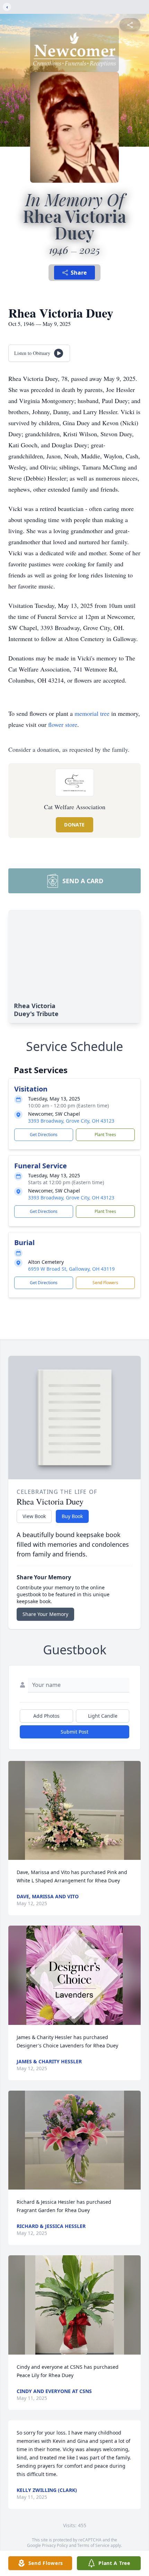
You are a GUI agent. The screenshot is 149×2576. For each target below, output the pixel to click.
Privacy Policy (55, 2545)
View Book (34, 1516)
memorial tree (92, 713)
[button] (75, 1811)
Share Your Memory (45, 1614)
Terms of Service (93, 2545)
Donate (74, 825)
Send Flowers (105, 1283)
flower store (63, 724)
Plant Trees (105, 1135)
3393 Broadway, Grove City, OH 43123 (71, 1121)
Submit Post (74, 1732)
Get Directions (44, 1135)
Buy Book (72, 1516)
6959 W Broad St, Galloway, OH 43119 (71, 1269)
